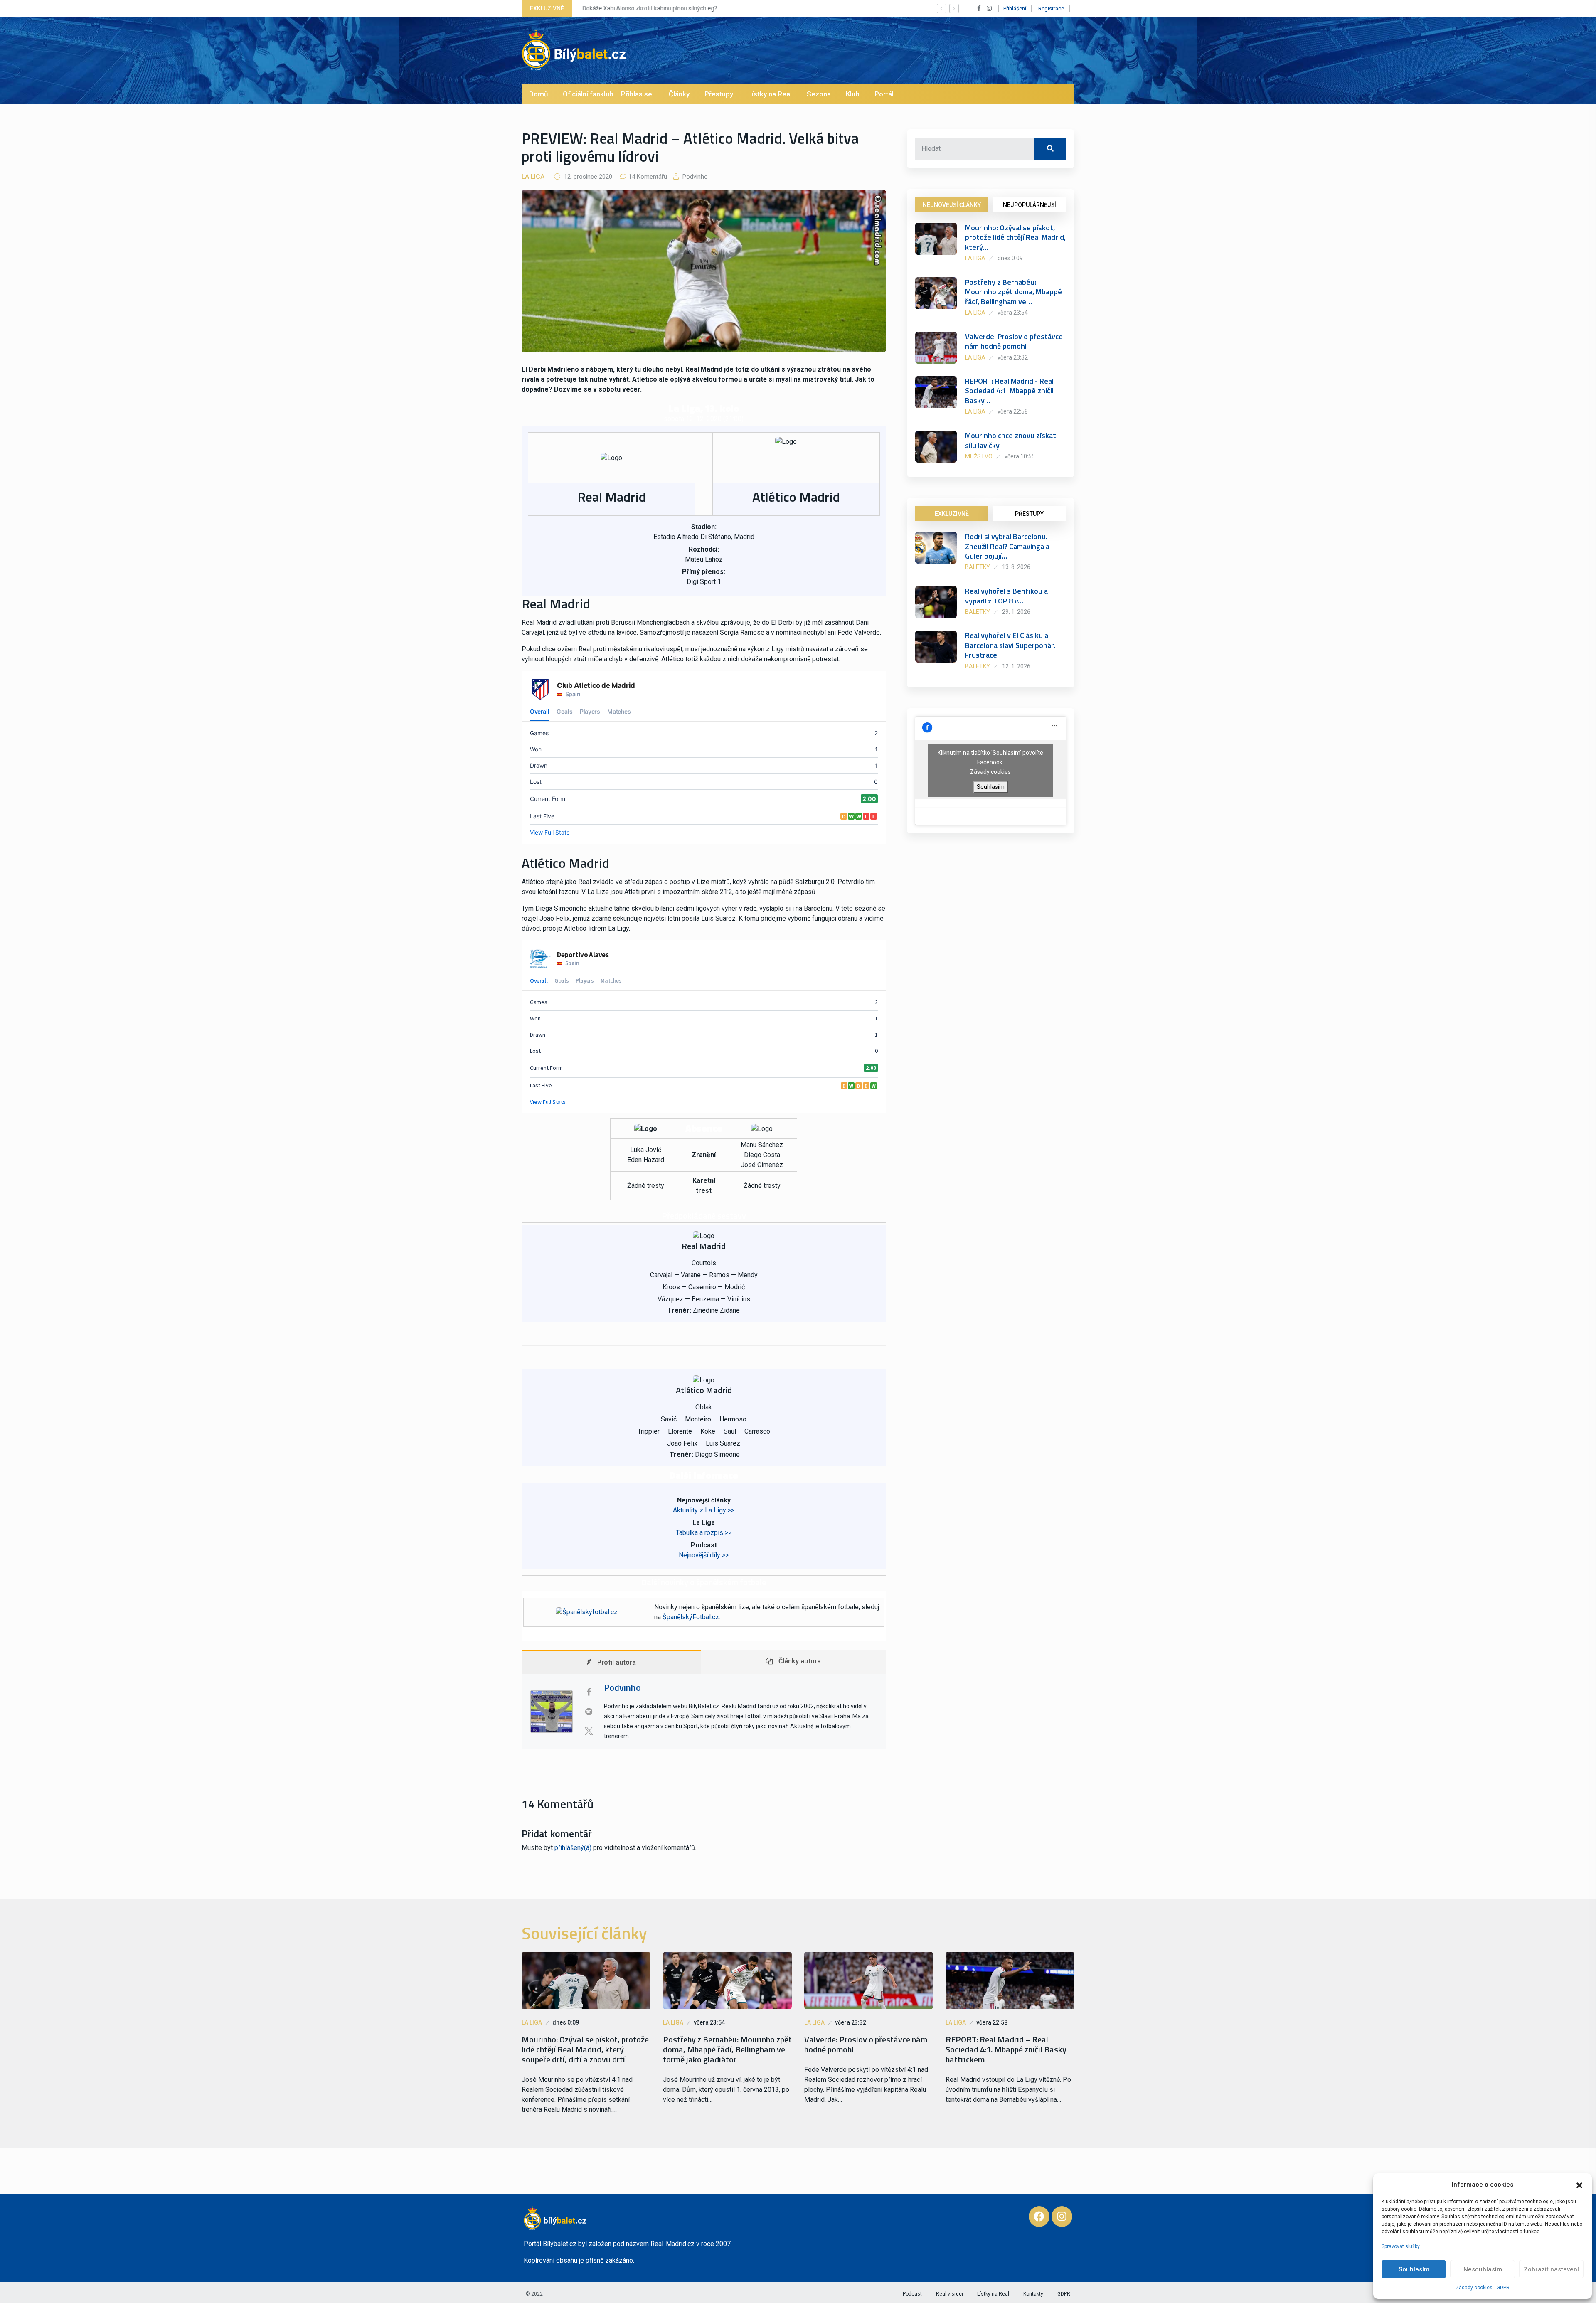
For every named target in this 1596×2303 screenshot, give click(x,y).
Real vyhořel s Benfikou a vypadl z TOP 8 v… (1006, 596)
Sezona (819, 94)
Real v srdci (949, 2294)
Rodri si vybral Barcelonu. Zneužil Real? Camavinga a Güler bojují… (1007, 546)
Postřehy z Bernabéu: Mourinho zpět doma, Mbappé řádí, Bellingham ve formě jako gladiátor (727, 2049)
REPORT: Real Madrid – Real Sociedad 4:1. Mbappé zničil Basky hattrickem (1006, 2049)
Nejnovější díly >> (704, 1555)
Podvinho (694, 177)
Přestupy (719, 94)
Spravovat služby (1401, 2246)
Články (679, 94)
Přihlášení (1015, 9)
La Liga (533, 177)
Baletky (978, 567)
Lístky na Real (770, 94)
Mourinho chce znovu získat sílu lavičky (1011, 440)
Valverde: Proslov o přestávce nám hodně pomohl (1014, 341)
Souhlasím (1414, 2269)
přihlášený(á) (573, 1848)
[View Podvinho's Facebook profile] (589, 1692)
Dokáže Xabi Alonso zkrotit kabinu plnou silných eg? (649, 8)
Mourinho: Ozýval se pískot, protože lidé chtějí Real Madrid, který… (1015, 237)
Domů (538, 94)
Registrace (1051, 9)
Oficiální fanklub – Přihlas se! (608, 94)
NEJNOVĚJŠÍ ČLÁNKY (952, 205)
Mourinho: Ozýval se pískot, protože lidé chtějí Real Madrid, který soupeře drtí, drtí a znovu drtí (585, 2049)
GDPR (1503, 2288)
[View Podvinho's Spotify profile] (589, 1712)
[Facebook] (1039, 2217)
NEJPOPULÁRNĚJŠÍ (1030, 205)
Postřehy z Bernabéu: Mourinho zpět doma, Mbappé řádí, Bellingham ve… (1014, 292)
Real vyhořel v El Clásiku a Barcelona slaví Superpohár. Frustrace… (1010, 645)
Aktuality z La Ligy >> (704, 1510)
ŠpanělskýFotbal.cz (691, 1617)
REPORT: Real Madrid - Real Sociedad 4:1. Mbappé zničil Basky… (1009, 391)
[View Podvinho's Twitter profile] (589, 1731)
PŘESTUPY (1029, 514)
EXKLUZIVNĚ (952, 514)
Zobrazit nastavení (1551, 2269)
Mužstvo (979, 456)
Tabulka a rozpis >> (704, 1533)
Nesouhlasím (1483, 2269)
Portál (884, 94)
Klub (853, 94)
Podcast (912, 2294)
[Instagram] (1062, 2217)
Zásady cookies (1474, 2288)
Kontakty (1033, 2294)
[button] (1579, 2185)
